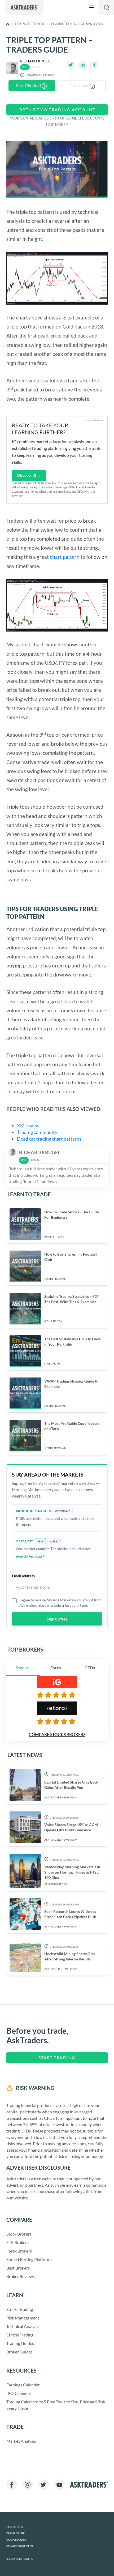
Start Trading (57, 2057)
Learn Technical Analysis (77, 24)
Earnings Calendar (23, 2385)
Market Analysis (21, 2441)
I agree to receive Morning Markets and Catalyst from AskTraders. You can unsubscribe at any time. (60, 1603)
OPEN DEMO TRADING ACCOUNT (57, 110)
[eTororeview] (57, 1721)
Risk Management (23, 2318)
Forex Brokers (19, 2251)
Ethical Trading (20, 2335)
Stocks (22, 1668)
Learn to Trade (30, 24)
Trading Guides (20, 2343)
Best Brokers (18, 2268)
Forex (56, 1668)
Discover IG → (29, 475)
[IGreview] (57, 1695)
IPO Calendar (19, 2393)
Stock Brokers (19, 2234)
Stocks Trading (20, 2309)
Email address (23, 1576)
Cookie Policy (17, 2540)
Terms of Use (16, 2533)
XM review (29, 1125)
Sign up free (57, 1619)
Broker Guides (19, 2352)
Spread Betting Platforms (29, 2259)
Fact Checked (29, 85)
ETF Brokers (17, 2242)
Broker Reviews (21, 2276)
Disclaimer (80, 86)
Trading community (37, 1132)
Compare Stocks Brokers (57, 1734)
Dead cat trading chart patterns (50, 1139)
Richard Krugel (36, 61)
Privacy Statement (20, 2546)
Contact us (15, 2527)
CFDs (90, 1668)
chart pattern (65, 557)
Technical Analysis (23, 2326)
